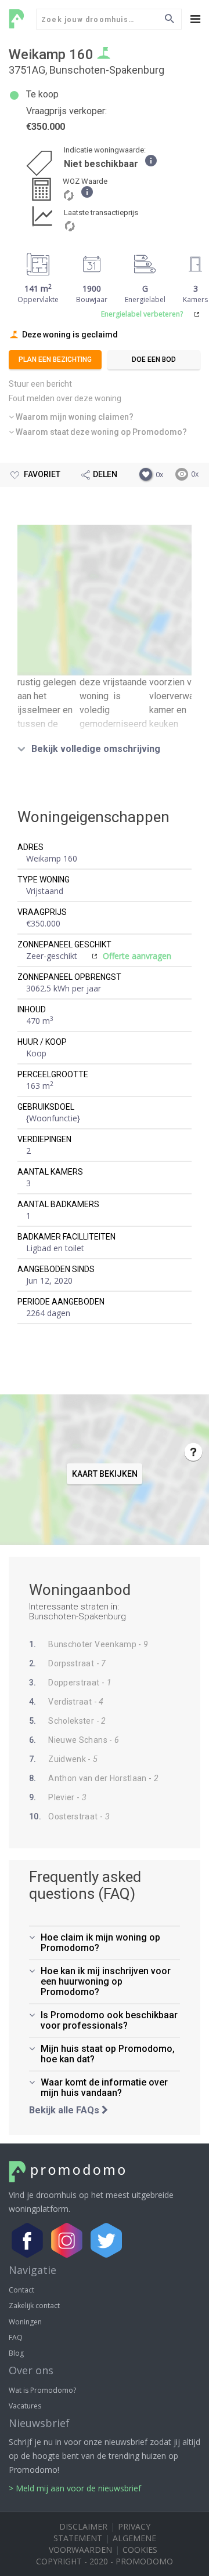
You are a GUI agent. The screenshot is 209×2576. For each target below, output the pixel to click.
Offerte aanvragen (137, 956)
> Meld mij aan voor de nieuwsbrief (75, 2488)
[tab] (105, 417)
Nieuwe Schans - (74, 1740)
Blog (16, 2353)
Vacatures (25, 2406)
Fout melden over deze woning (65, 398)
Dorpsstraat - (68, 1663)
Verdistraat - (66, 1702)
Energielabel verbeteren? (142, 314)
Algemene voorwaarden (102, 2544)
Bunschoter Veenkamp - (89, 1644)
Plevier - (58, 1797)
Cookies (140, 2550)
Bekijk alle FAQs (65, 2110)
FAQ (16, 2337)
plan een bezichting (55, 359)
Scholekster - (68, 1721)
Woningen (25, 2322)
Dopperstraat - (70, 1683)
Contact (21, 2290)
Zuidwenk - (64, 1759)
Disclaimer (83, 2526)
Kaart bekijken (105, 600)
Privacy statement (102, 2532)
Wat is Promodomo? (42, 2390)
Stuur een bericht (40, 384)
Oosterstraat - (69, 1816)
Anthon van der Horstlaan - (94, 1778)
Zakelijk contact (34, 2306)
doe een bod (154, 359)
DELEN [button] (105, 474)
